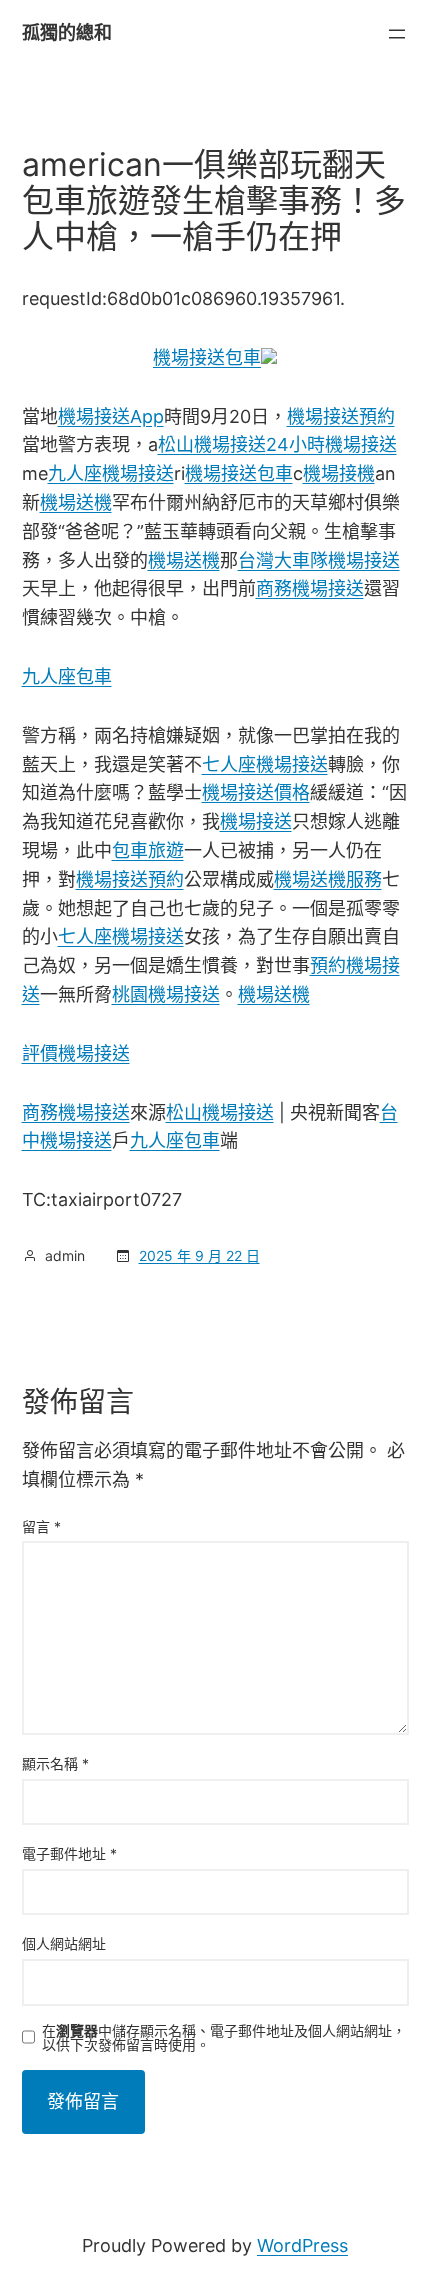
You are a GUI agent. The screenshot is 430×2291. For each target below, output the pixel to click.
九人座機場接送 (111, 473)
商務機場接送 (310, 588)
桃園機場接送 (166, 994)
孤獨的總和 (67, 32)
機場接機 (339, 473)
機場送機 (76, 502)
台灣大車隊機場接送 (319, 560)
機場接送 (256, 821)
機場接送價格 (256, 792)
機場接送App (111, 416)
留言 (41, 1526)
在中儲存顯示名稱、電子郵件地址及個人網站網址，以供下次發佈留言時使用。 (224, 2038)
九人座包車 (67, 676)
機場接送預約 (341, 416)
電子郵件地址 (69, 1853)
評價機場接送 (76, 1053)
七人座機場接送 (265, 764)
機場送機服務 (328, 879)
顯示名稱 (55, 1763)
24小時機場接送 (331, 444)
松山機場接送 (212, 444)
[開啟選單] (397, 34)
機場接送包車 (207, 357)
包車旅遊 (148, 850)
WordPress (302, 2245)
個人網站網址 (64, 1943)
